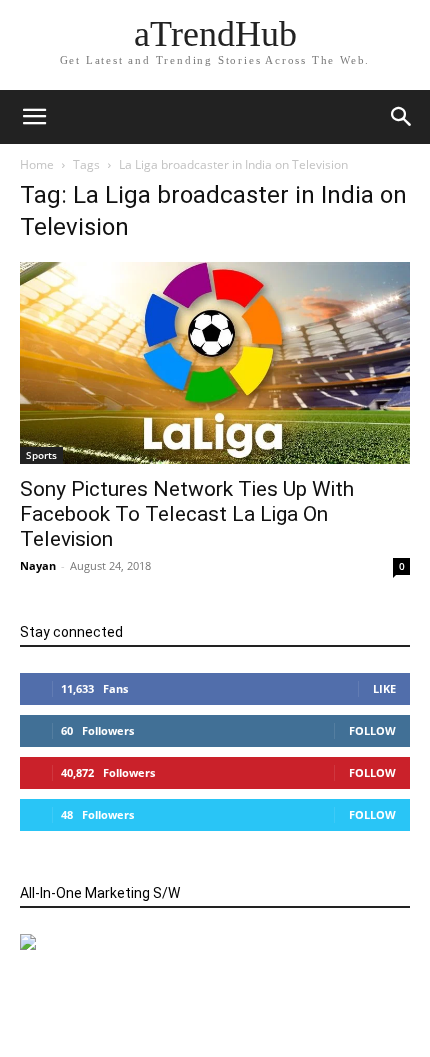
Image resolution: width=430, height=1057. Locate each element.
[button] (402, 117)
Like (384, 688)
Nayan (38, 565)
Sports (41, 455)
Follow (372, 730)
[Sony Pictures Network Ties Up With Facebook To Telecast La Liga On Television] (215, 363)
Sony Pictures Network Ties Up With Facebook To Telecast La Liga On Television (187, 514)
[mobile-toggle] (34, 117)
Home (37, 164)
